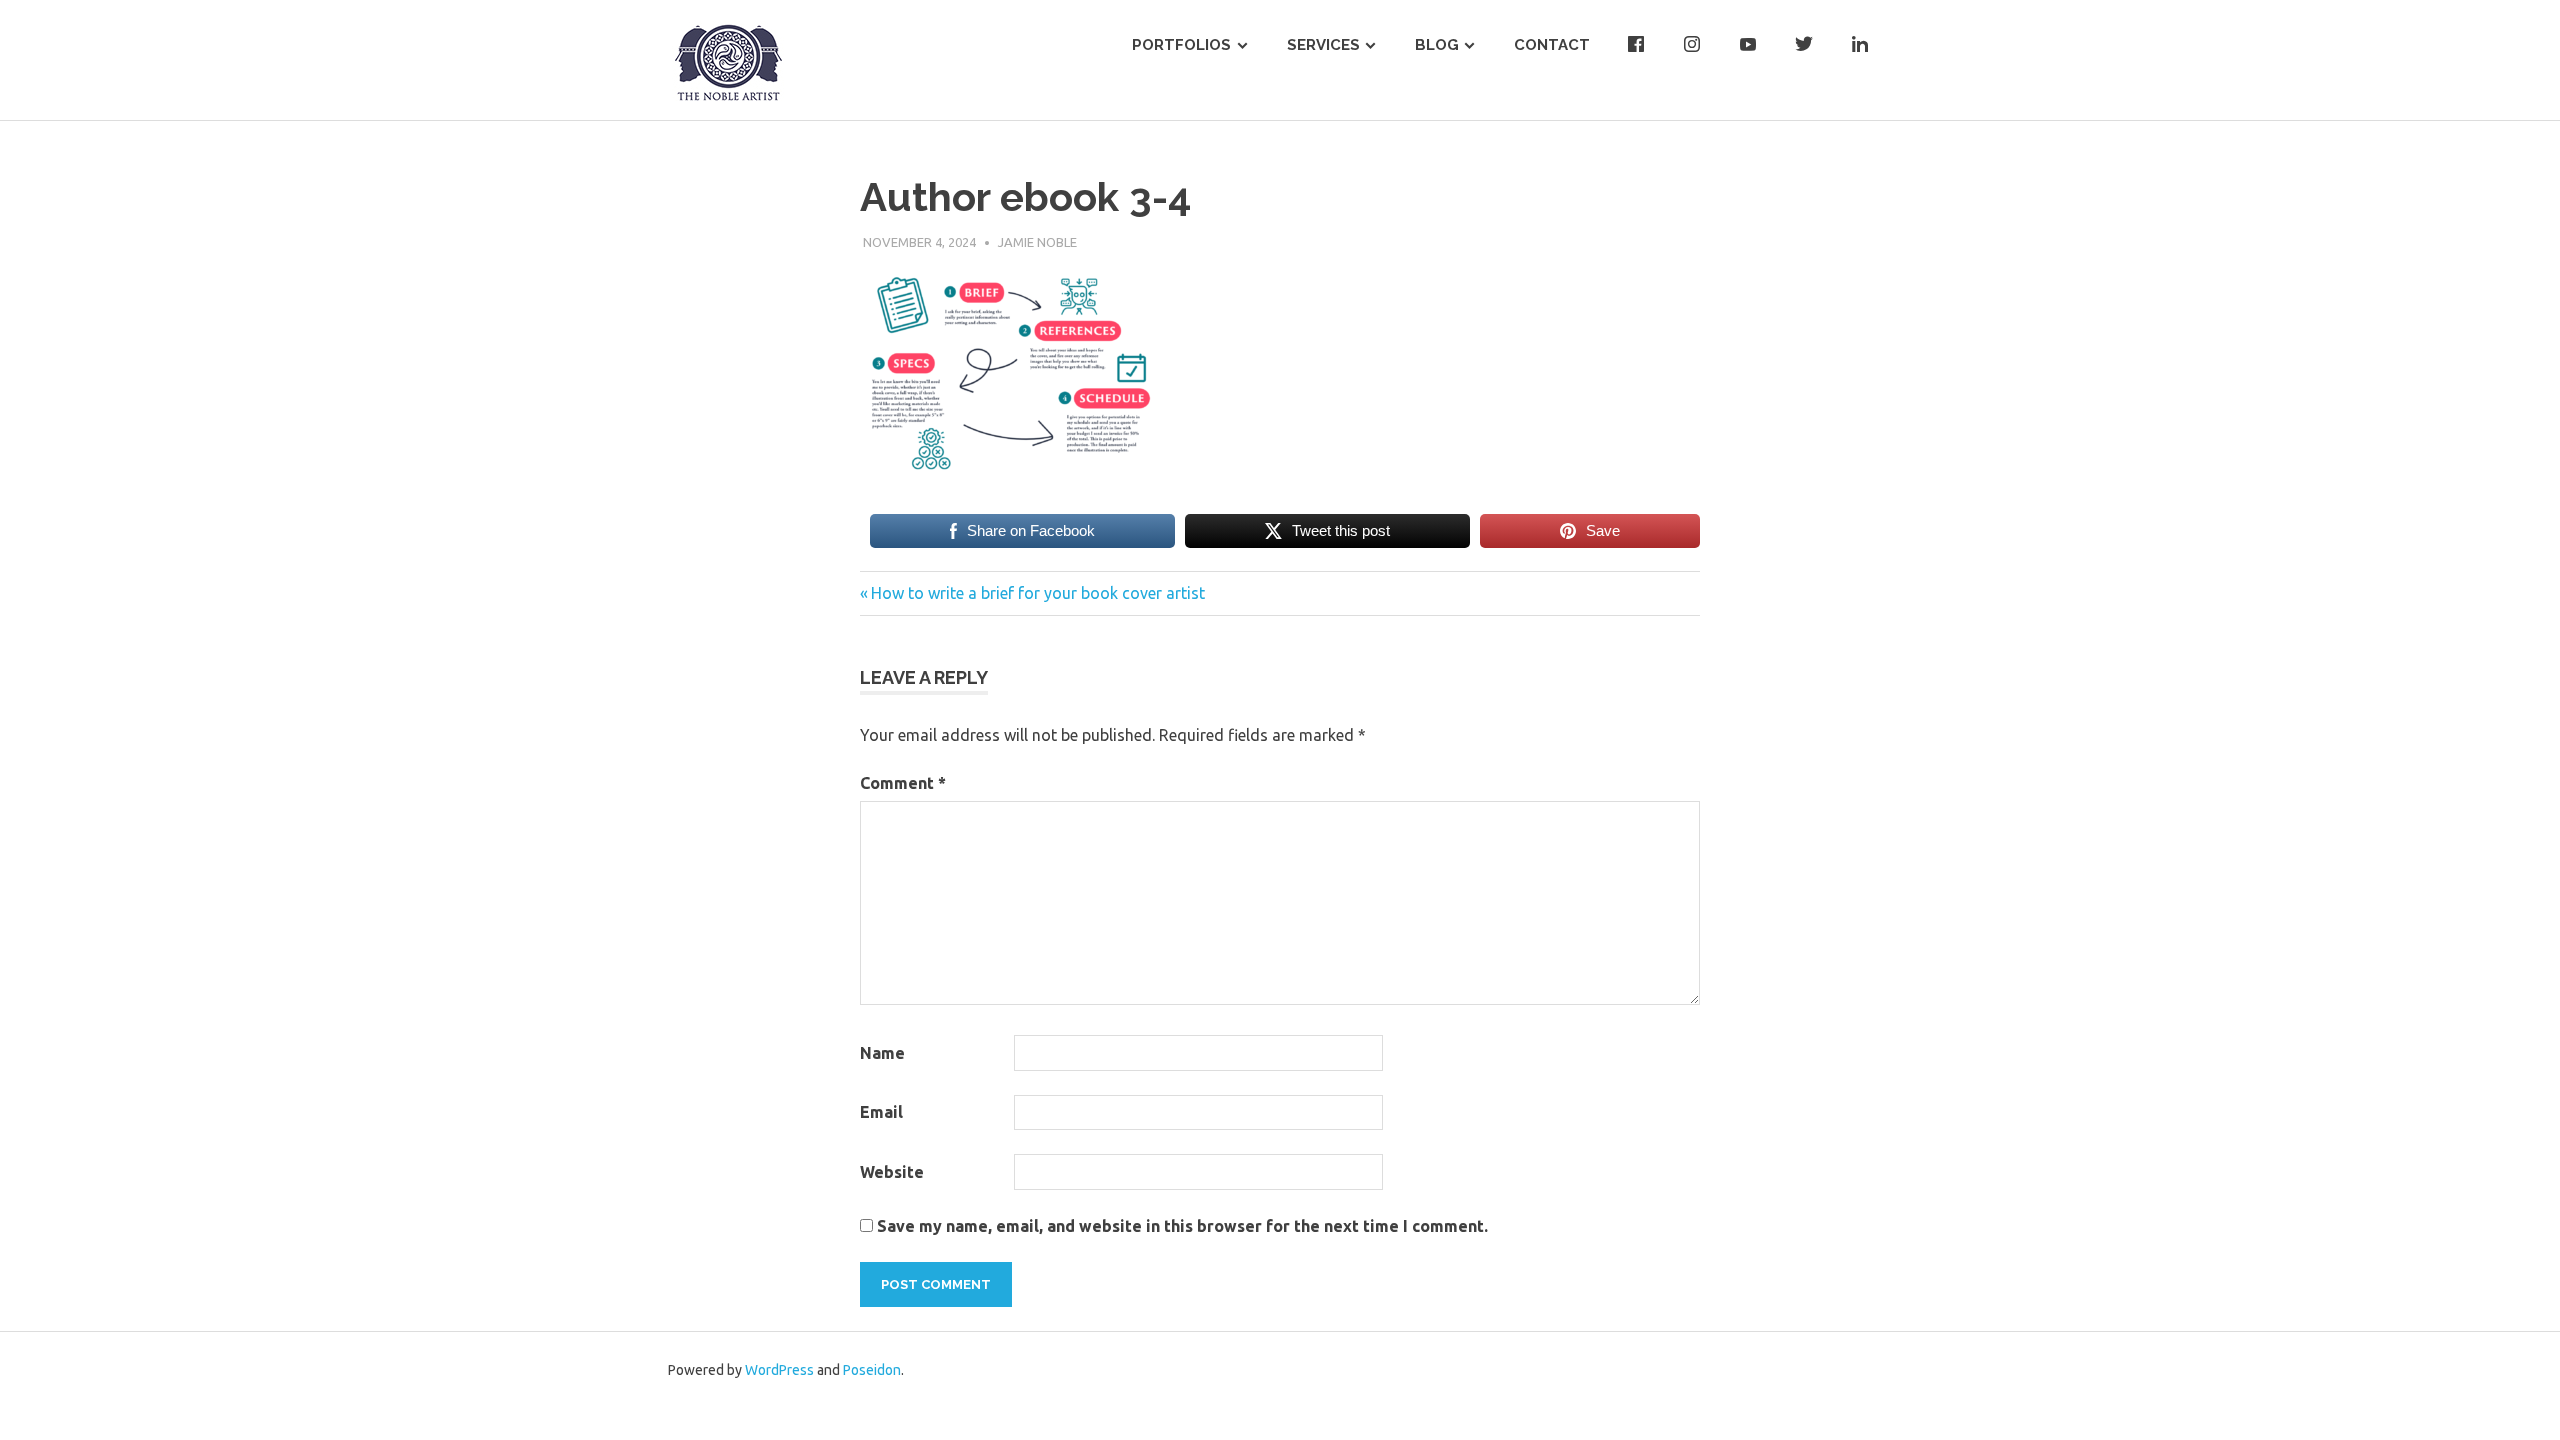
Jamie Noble (1037, 242)
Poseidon (872, 1370)
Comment (903, 783)
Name (882, 1053)
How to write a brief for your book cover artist (1037, 593)
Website (892, 1172)
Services (1323, 45)
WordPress (779, 1370)
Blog (1437, 45)
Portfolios (1181, 45)
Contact (1552, 45)
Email (881, 1112)
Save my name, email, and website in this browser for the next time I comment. (1182, 1226)
